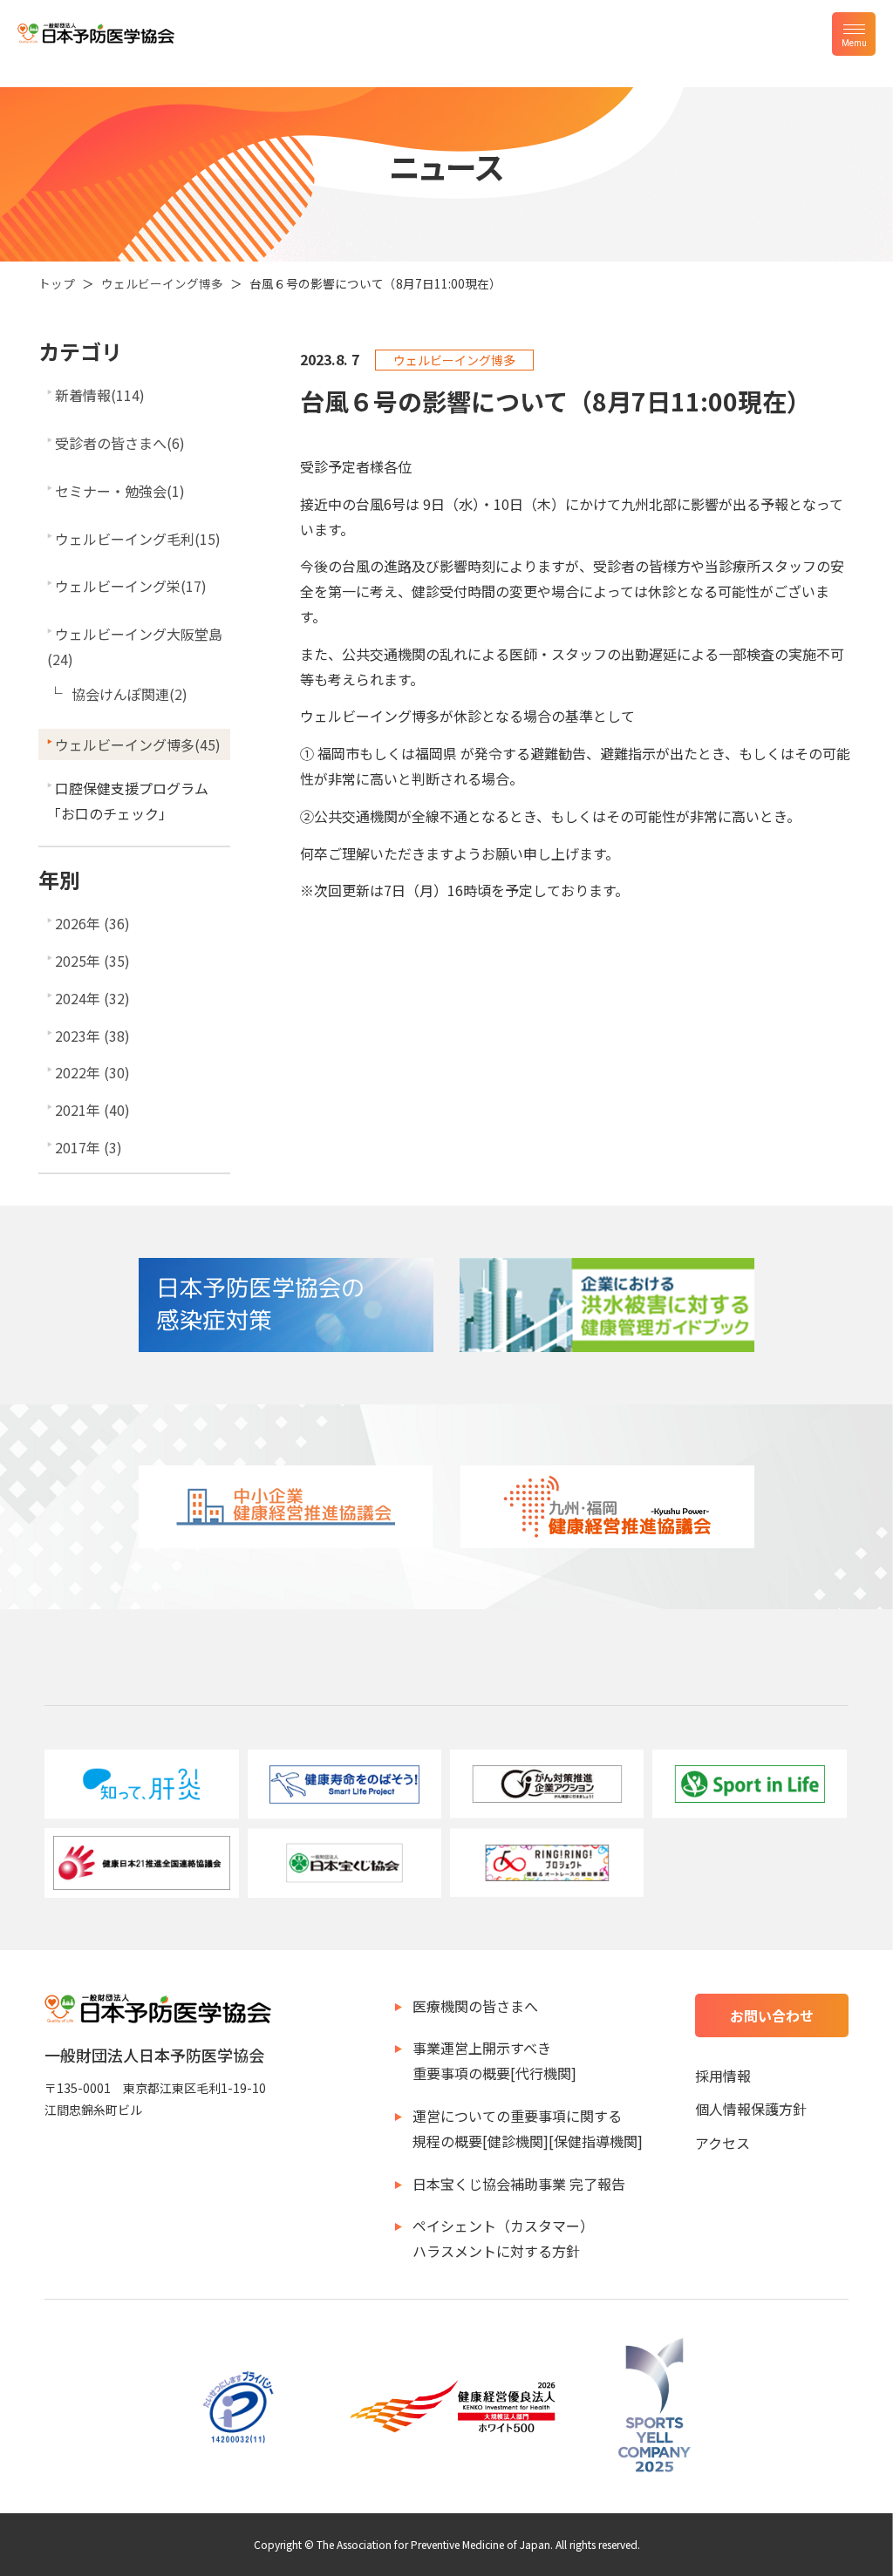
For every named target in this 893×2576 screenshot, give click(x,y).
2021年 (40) (92, 1110)
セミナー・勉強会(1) (120, 491)
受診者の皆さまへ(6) (120, 443)
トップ (57, 283)
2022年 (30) (92, 1072)
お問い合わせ (772, 2015)
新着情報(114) (100, 395)
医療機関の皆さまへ (475, 2006)
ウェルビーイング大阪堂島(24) (135, 646)
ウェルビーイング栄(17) (131, 586)
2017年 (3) (89, 1147)
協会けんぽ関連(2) (130, 694)
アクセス (723, 2143)
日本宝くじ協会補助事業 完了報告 (519, 2184)
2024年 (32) (92, 998)
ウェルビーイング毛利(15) (138, 539)
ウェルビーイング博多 (162, 283)
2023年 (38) (92, 1036)
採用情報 (723, 2076)
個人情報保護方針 (751, 2109)
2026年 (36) (92, 923)
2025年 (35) (92, 961)
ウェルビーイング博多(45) (138, 744)
